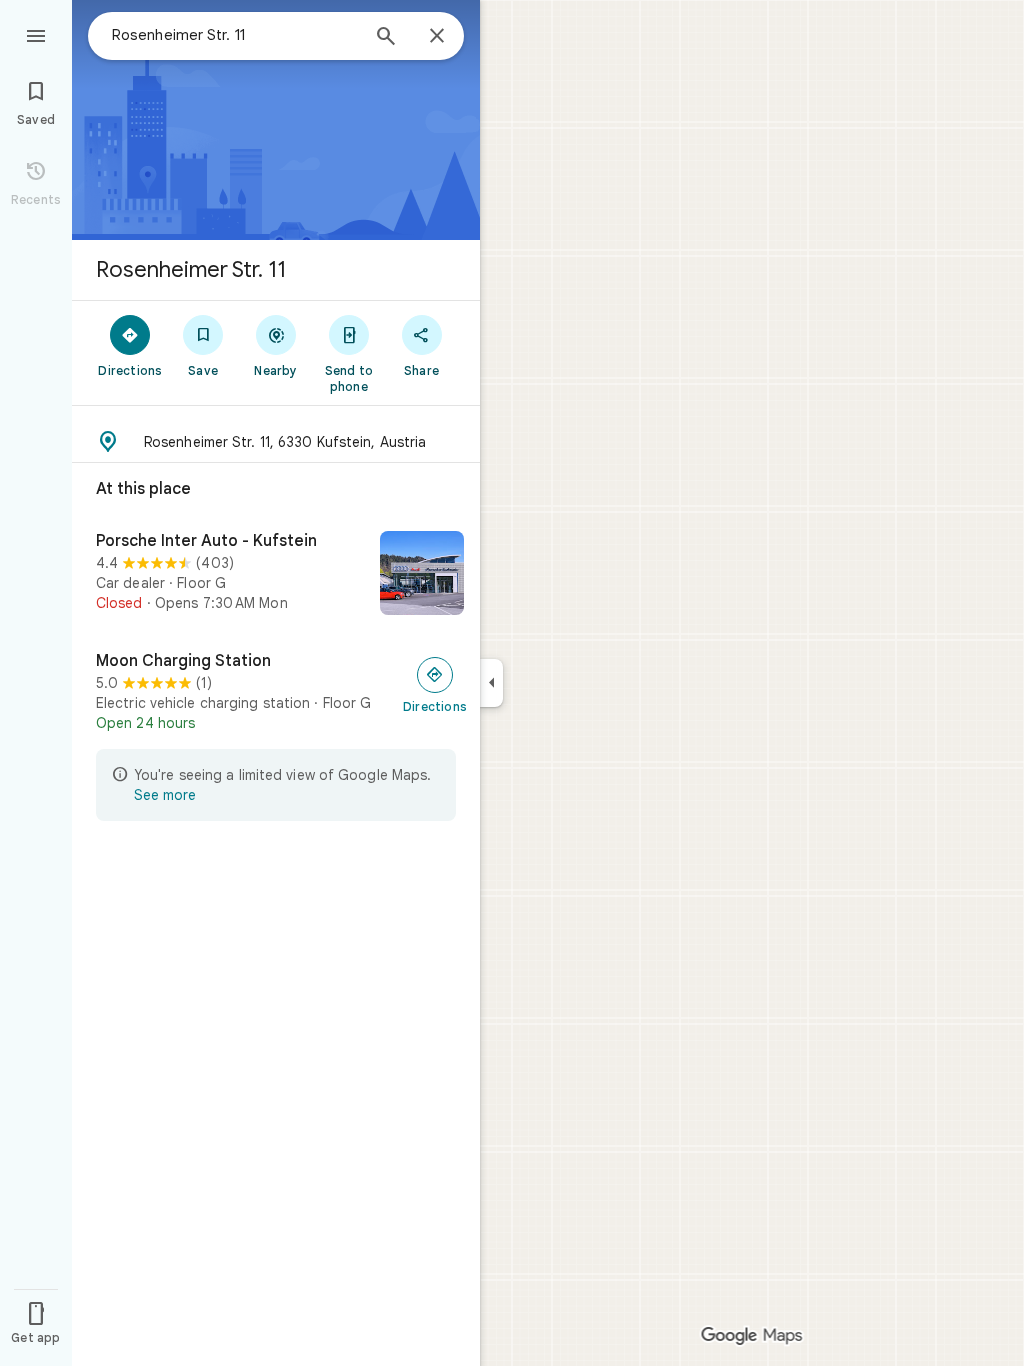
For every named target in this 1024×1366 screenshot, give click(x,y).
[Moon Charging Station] (276, 692)
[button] (276, 442)
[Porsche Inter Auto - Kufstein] (276, 575)
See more (165, 795)
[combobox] (235, 35)
